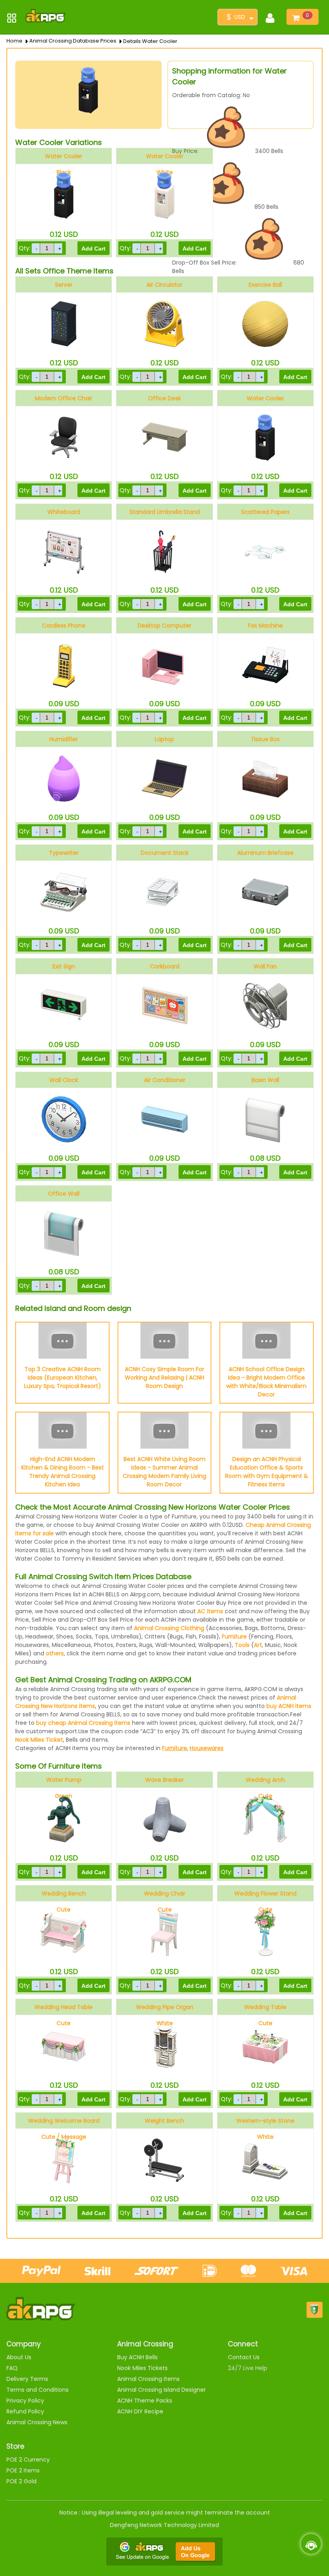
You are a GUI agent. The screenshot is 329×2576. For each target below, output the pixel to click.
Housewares (207, 1748)
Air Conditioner (165, 1080)
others (55, 1653)
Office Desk (164, 398)
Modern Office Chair (64, 398)
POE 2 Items (23, 2470)
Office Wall (64, 1194)
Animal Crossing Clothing (169, 1628)
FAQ (12, 2368)
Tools (242, 1645)
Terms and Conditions (38, 2390)
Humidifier (64, 739)
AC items (210, 1611)
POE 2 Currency (28, 2460)
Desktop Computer (164, 626)
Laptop (164, 739)
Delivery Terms (27, 2379)
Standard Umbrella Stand (165, 512)
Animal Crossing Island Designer (161, 2390)
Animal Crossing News (37, 2422)
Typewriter (64, 853)
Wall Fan (265, 966)
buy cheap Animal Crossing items (83, 1723)
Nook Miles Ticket (39, 1740)
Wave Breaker (164, 1780)
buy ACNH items (289, 1706)
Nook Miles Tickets (142, 2368)
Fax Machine (265, 626)
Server (64, 285)
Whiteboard (64, 512)
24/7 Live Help (248, 2368)
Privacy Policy (25, 2401)
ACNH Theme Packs (145, 2401)
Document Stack (165, 853)
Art (258, 1645)
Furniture (234, 1636)
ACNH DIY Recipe (140, 2411)
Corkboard (165, 966)
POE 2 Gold (21, 2481)
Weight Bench (164, 2121)
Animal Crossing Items (148, 2379)
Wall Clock (64, 1080)
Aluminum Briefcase (265, 853)
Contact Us (244, 2357)
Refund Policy (25, 2411)
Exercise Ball (265, 285)
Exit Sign (64, 966)
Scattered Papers (265, 512)
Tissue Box (265, 739)
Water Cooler (265, 398)
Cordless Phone (64, 626)
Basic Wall (265, 1080)
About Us (19, 2357)
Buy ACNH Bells (137, 2357)
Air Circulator (164, 285)
